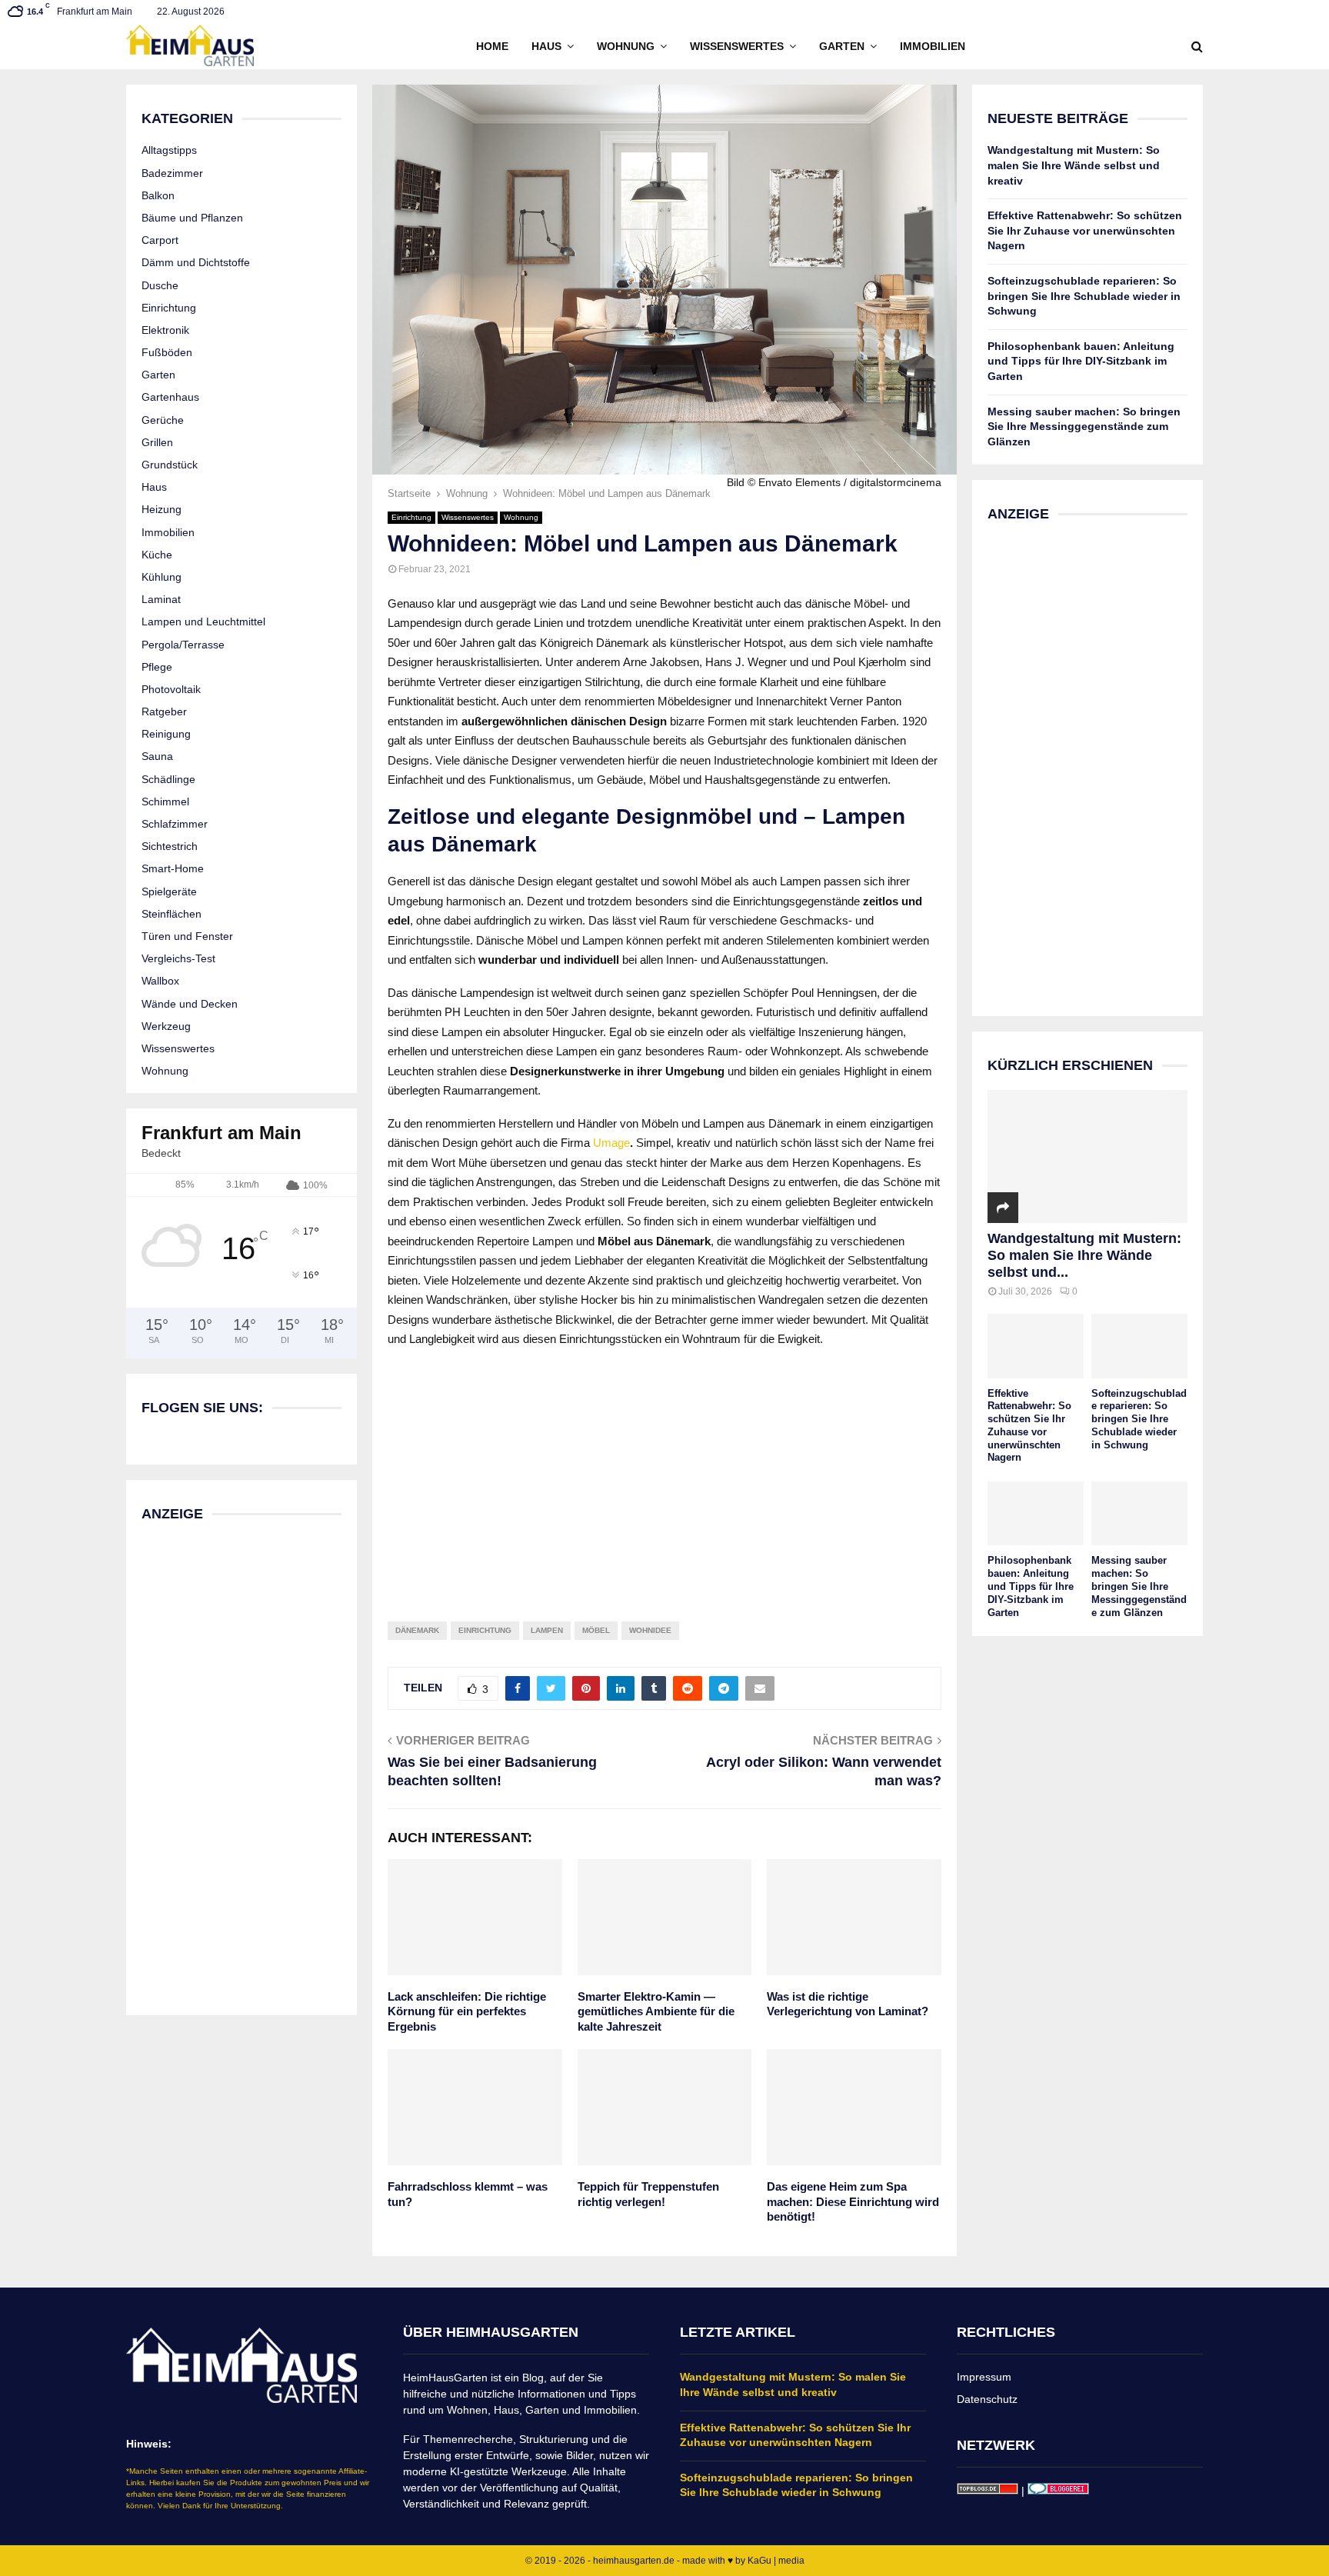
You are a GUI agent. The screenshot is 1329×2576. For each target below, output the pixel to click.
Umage (611, 1143)
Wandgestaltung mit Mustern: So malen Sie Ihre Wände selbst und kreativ (1074, 165)
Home (492, 46)
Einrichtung (411, 517)
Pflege (157, 667)
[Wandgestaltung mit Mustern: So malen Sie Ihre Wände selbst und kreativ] (1088, 1156)
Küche (157, 555)
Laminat (161, 599)
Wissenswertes (737, 46)
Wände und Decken (190, 1004)
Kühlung (162, 577)
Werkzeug (166, 1026)
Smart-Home (173, 868)
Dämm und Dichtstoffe (196, 262)
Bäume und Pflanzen (192, 218)
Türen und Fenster (187, 936)
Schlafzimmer (175, 824)
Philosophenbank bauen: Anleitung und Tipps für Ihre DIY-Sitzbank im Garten (1081, 361)
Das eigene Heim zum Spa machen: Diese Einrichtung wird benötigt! (853, 2201)
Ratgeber (164, 711)
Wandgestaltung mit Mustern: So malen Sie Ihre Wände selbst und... (1084, 1255)
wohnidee (650, 1630)
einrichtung (485, 1630)
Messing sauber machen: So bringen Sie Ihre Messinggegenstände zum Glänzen (1084, 427)
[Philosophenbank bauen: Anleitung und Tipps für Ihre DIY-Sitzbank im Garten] (1036, 1513)
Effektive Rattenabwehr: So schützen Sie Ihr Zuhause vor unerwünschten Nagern (1085, 230)
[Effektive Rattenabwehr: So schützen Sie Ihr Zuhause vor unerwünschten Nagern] (1036, 1346)
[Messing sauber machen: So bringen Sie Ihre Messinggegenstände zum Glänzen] (1139, 1513)
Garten (842, 46)
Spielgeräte (169, 891)
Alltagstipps (169, 150)
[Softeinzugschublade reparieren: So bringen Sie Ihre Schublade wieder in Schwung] (1139, 1346)
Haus (546, 46)
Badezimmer (172, 173)
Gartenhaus (170, 397)
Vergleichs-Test (178, 958)
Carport (160, 240)
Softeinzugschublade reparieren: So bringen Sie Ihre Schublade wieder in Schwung (1084, 296)
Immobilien (933, 46)
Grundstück (170, 465)
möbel (596, 1630)
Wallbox (160, 981)
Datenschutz (987, 2399)
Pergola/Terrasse (183, 645)
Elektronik (165, 330)
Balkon (158, 195)
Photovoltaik (171, 689)
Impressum (984, 2377)
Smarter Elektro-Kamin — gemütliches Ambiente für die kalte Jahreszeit (656, 2011)
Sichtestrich (170, 846)
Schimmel (165, 801)
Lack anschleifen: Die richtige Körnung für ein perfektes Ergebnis (467, 2011)
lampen (547, 1630)
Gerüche (163, 420)
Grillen (157, 442)
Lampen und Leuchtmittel (203, 622)
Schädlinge (168, 779)
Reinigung (166, 734)
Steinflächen (172, 914)
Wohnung (626, 46)
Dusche (160, 285)
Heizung (162, 509)
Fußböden (167, 352)
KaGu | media (776, 2561)
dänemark (417, 1630)
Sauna (157, 756)
